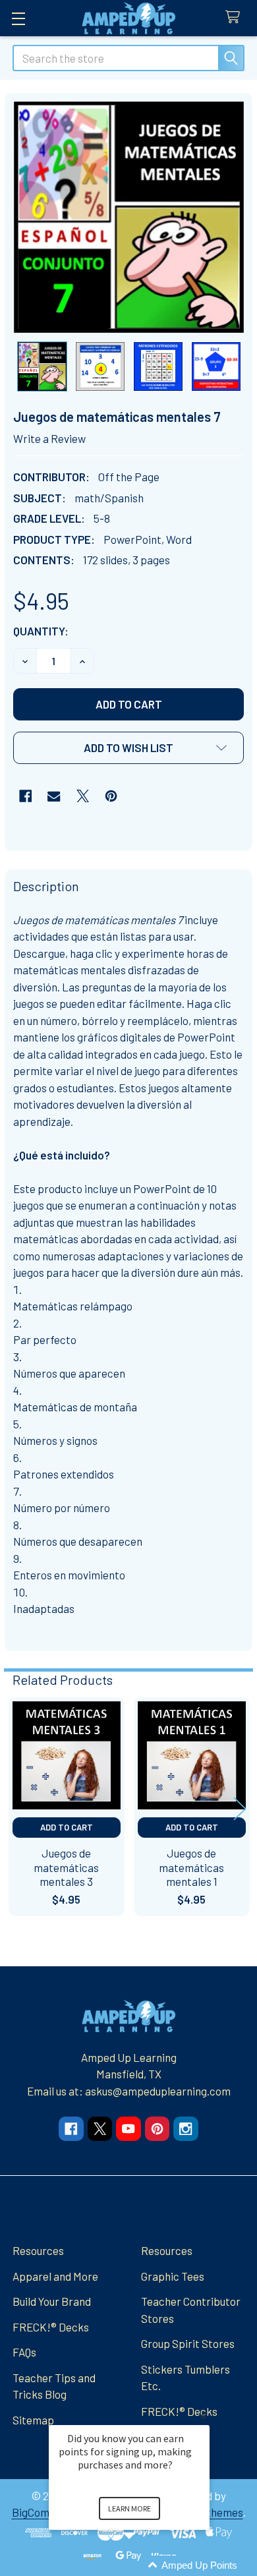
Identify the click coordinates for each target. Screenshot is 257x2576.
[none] (129, 217)
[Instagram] (186, 2129)
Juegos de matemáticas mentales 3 (66, 1867)
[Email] (54, 796)
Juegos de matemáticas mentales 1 (191, 1867)
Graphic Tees (173, 2276)
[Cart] (236, 17)
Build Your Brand (52, 2301)
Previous (17, 1808)
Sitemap (33, 2420)
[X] (83, 796)
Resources (38, 2250)
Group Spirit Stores (188, 2343)
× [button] (204, 2416)
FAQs (24, 2352)
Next (240, 1808)
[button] (128, 748)
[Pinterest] (111, 796)
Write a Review (49, 438)
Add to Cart (67, 1827)
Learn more (129, 2508)
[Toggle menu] (18, 18)
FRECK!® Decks (51, 2327)
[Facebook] (25, 796)
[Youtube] (128, 2129)
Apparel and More (55, 2276)
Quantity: (41, 631)
